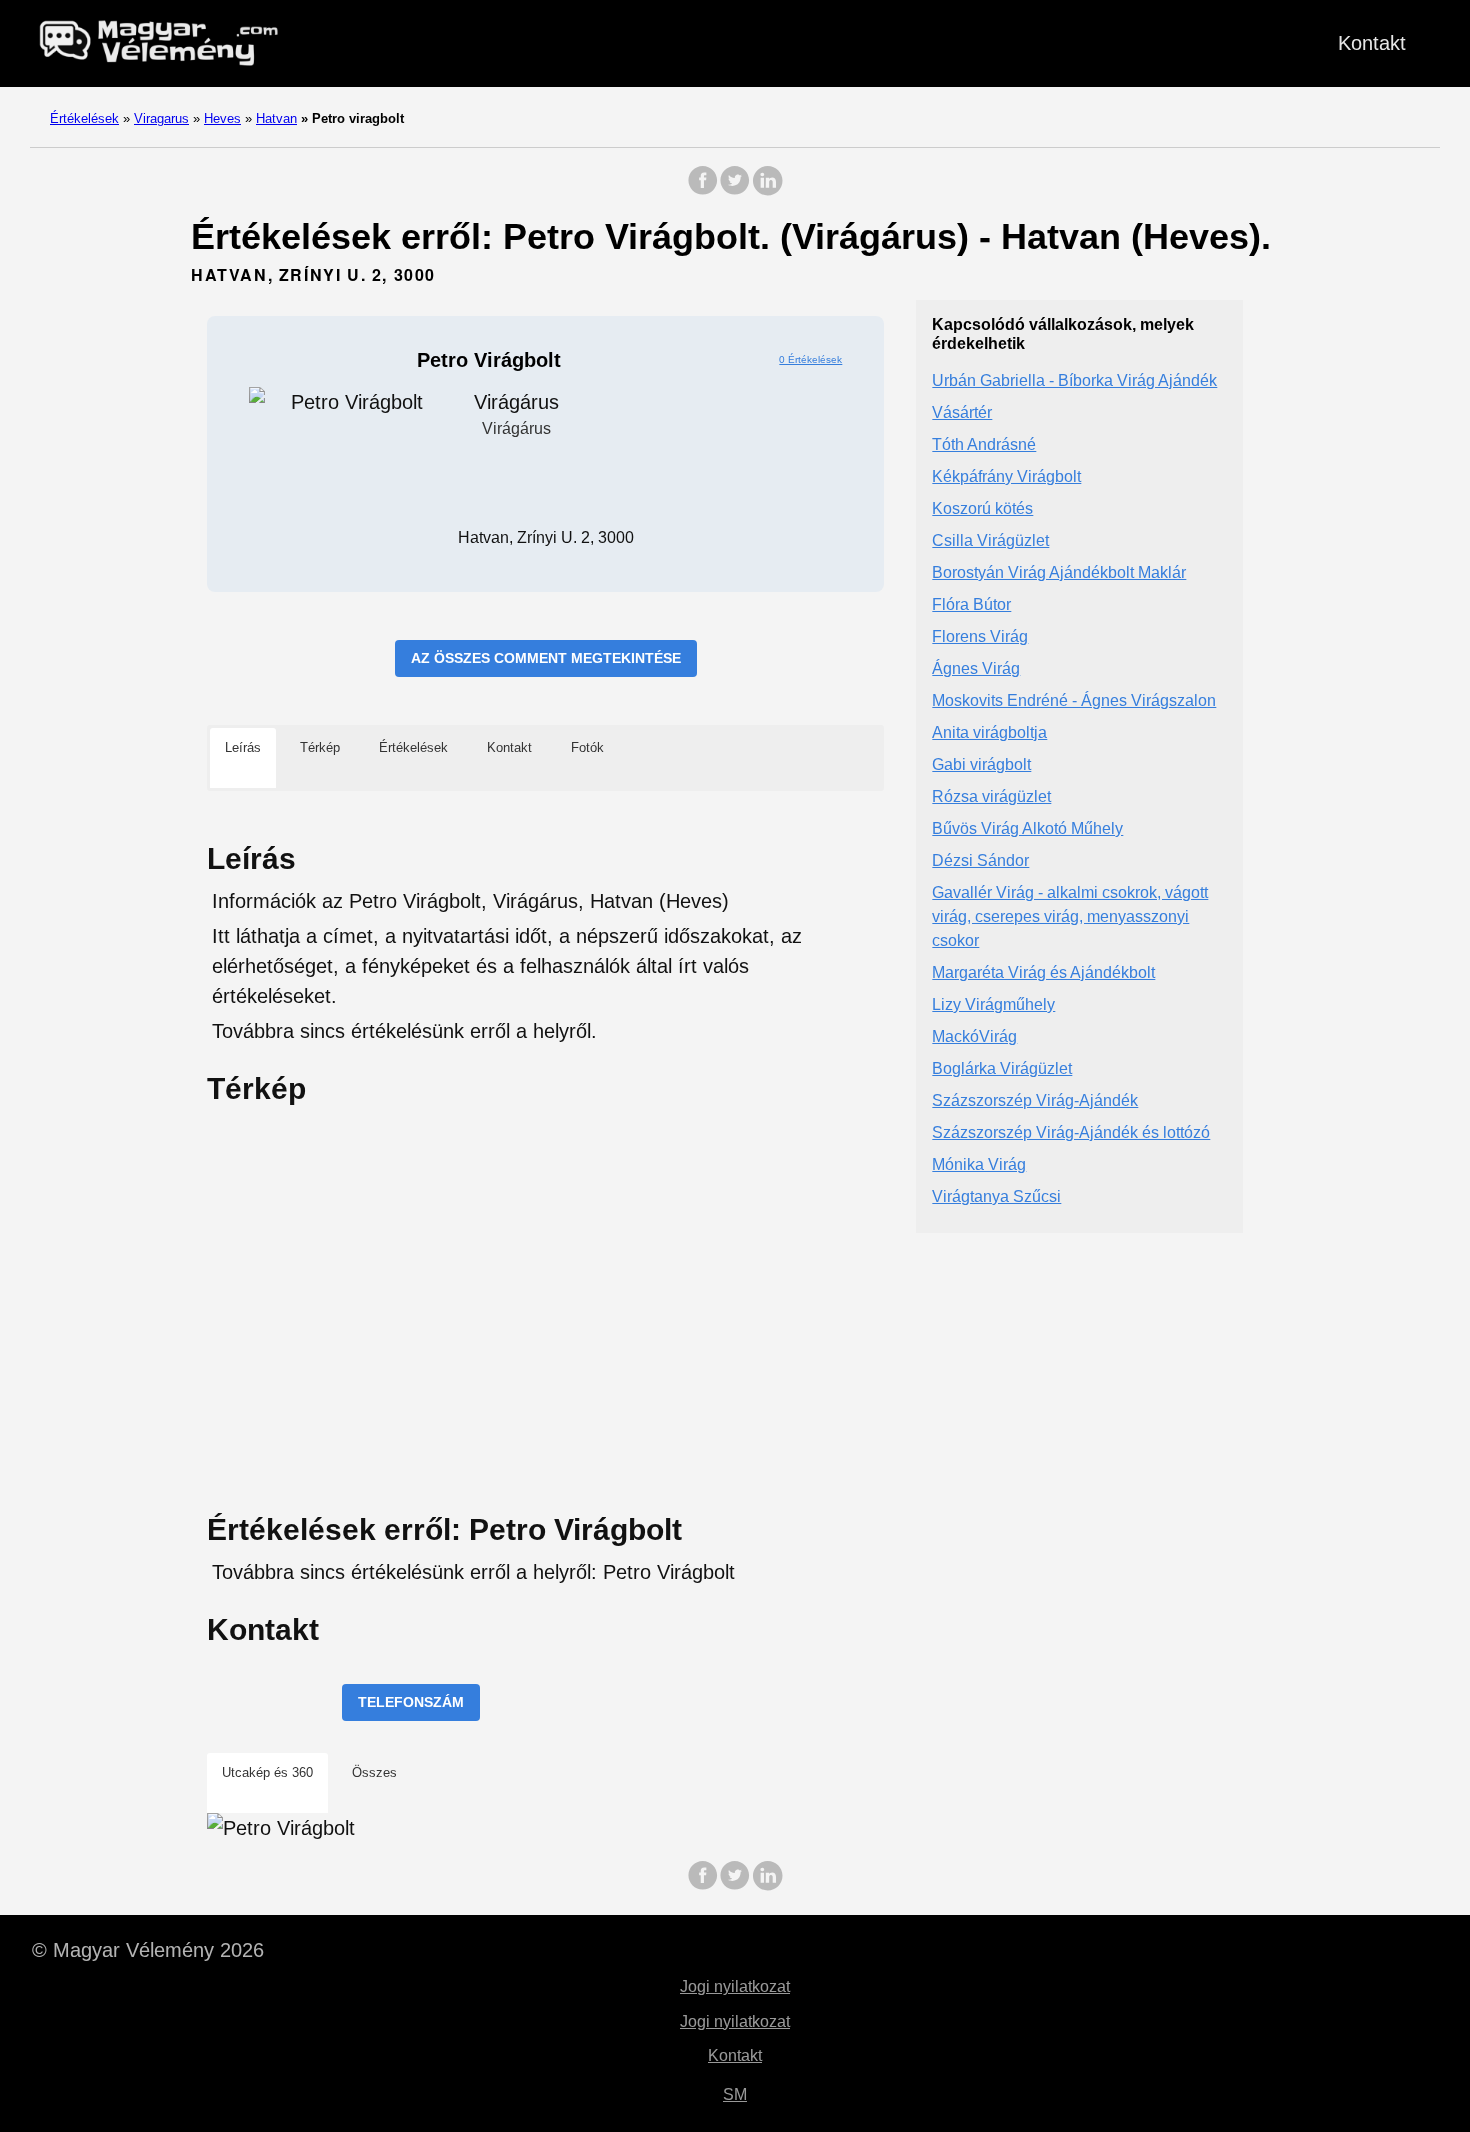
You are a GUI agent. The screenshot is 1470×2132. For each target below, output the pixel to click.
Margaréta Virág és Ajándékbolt (1043, 972)
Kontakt (1372, 43)
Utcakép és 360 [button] (267, 1772)
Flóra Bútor (971, 604)
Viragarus (161, 118)
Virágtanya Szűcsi (996, 1196)
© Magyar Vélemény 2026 (148, 1950)
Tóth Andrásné (984, 444)
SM (735, 2094)
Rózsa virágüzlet (991, 796)
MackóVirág (974, 1036)
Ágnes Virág (976, 668)
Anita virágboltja (989, 732)
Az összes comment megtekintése (546, 658)
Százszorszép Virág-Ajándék (1035, 1100)
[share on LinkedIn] (767, 190)
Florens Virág (980, 636)
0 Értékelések (810, 359)
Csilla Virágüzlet (990, 540)
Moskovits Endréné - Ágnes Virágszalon (1074, 700)
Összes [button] (374, 1772)
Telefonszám (411, 1702)
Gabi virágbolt (981, 764)
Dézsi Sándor (980, 860)
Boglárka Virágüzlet (1002, 1068)
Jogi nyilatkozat (735, 1986)
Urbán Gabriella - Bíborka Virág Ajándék (1074, 380)
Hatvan (276, 118)
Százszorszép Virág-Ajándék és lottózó (1071, 1132)
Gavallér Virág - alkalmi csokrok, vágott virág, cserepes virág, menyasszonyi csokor (1070, 916)
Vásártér (962, 412)
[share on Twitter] (735, 190)
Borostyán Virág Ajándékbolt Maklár (1059, 572)
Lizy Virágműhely (993, 1004)
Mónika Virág (979, 1164)
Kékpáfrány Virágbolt (1006, 476)
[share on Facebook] (703, 190)
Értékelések (84, 118)
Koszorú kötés (982, 508)
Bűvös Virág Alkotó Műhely (1027, 828)
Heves (222, 118)
